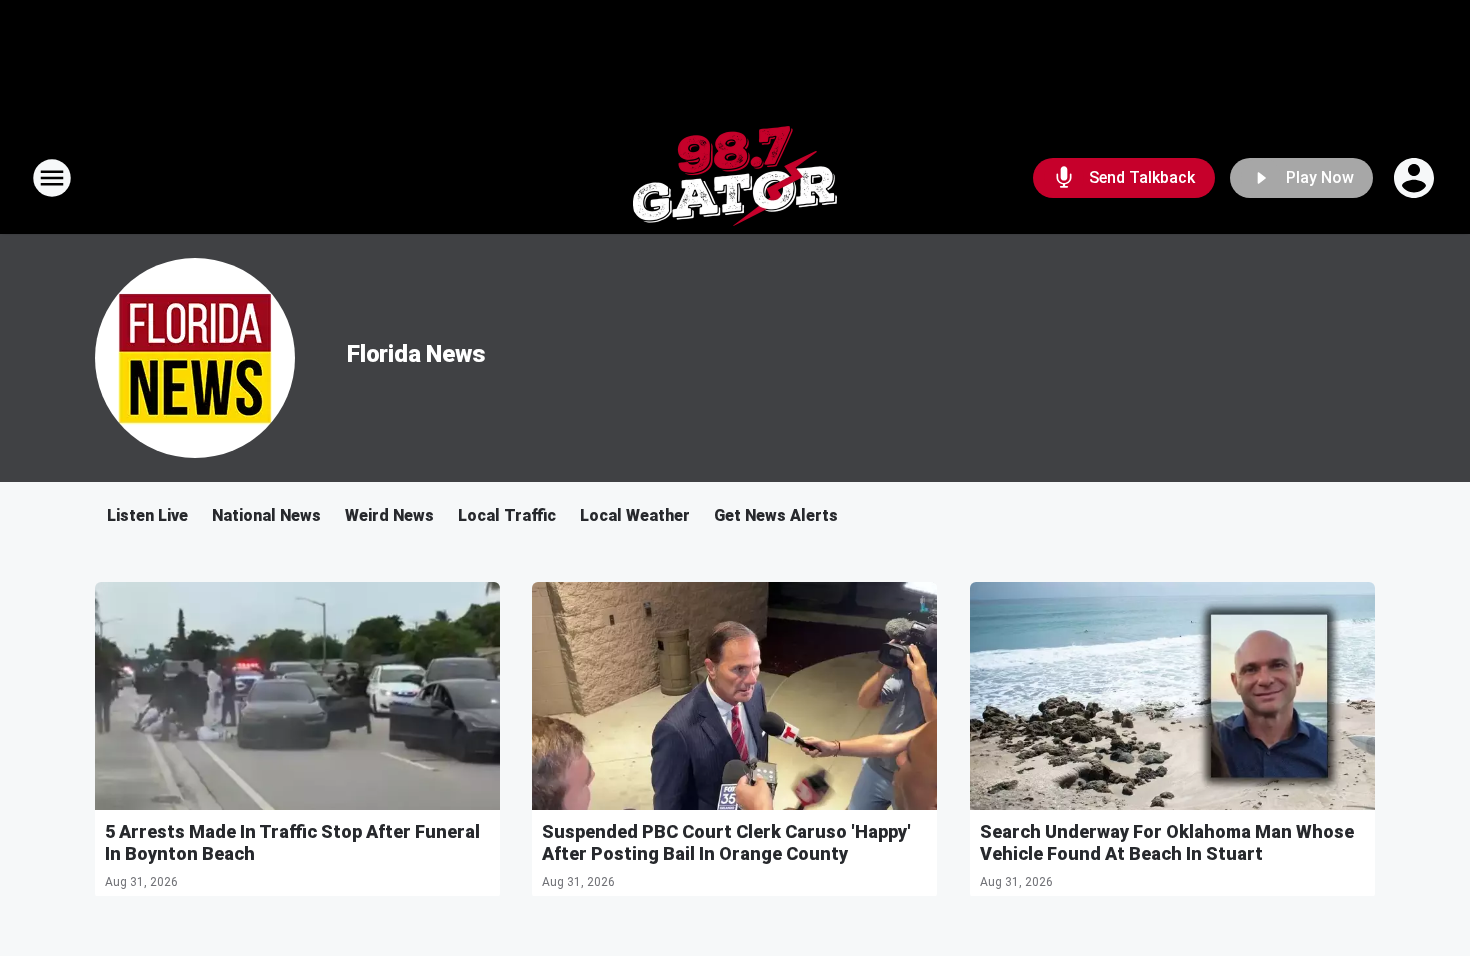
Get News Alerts (776, 515)
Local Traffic (507, 515)
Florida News (416, 354)
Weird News (389, 515)
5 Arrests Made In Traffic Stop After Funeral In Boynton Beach (292, 842)
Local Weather (635, 515)
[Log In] (1416, 178)
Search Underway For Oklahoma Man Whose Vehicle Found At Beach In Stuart (1167, 842)
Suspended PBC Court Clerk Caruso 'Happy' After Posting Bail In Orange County (726, 842)
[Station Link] (735, 178)
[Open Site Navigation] (52, 178)
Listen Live (147, 515)
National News (266, 515)
